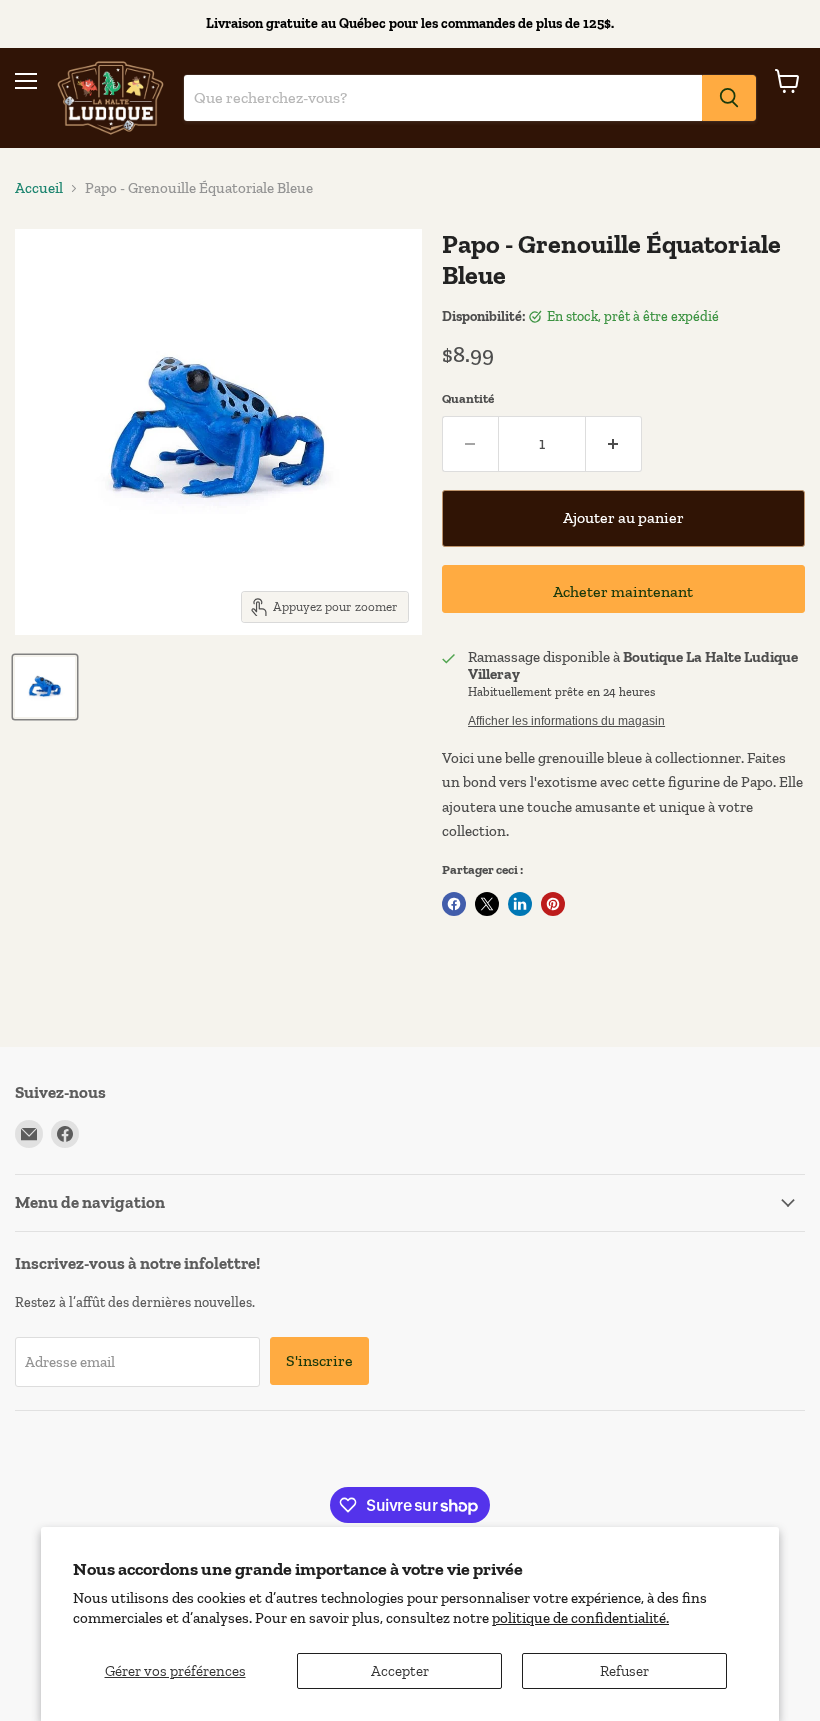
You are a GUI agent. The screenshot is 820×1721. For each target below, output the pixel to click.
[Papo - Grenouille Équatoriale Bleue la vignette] (45, 687)
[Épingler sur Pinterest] (553, 904)
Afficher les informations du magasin (566, 721)
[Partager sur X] (487, 904)
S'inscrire (319, 1360)
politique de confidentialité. (580, 1618)
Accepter (400, 1671)
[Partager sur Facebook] (454, 904)
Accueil (39, 188)
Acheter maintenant (623, 591)
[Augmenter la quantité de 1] (614, 444)
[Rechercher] (729, 98)
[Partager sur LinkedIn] (520, 904)
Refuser (624, 1671)
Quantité (468, 398)
